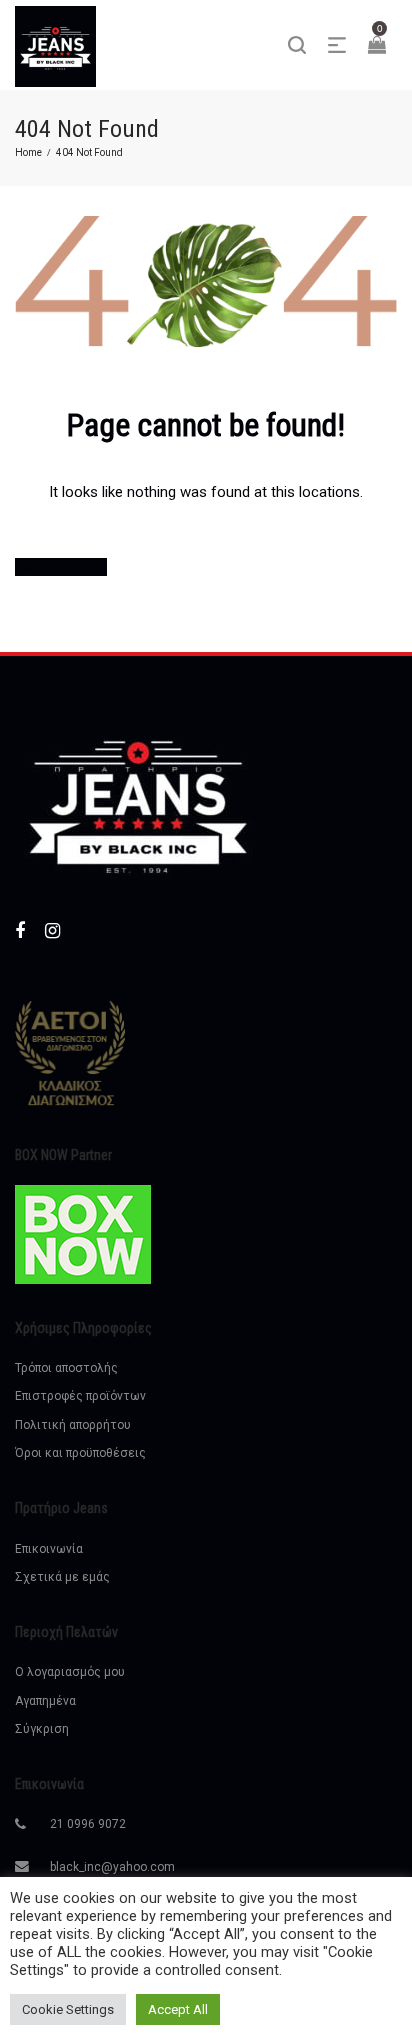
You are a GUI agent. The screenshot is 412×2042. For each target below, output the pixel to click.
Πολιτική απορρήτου (73, 1425)
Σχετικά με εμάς (62, 1577)
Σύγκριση (42, 1729)
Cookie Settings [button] (68, 2009)
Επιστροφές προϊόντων (80, 1396)
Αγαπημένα (45, 1701)
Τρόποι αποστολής (66, 1368)
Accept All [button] (178, 2009)
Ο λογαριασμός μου (70, 1672)
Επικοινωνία (49, 1549)
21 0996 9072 (88, 1824)
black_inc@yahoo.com (112, 1867)
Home (28, 152)
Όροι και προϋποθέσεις (80, 1453)
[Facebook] (20, 930)
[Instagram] (52, 930)
